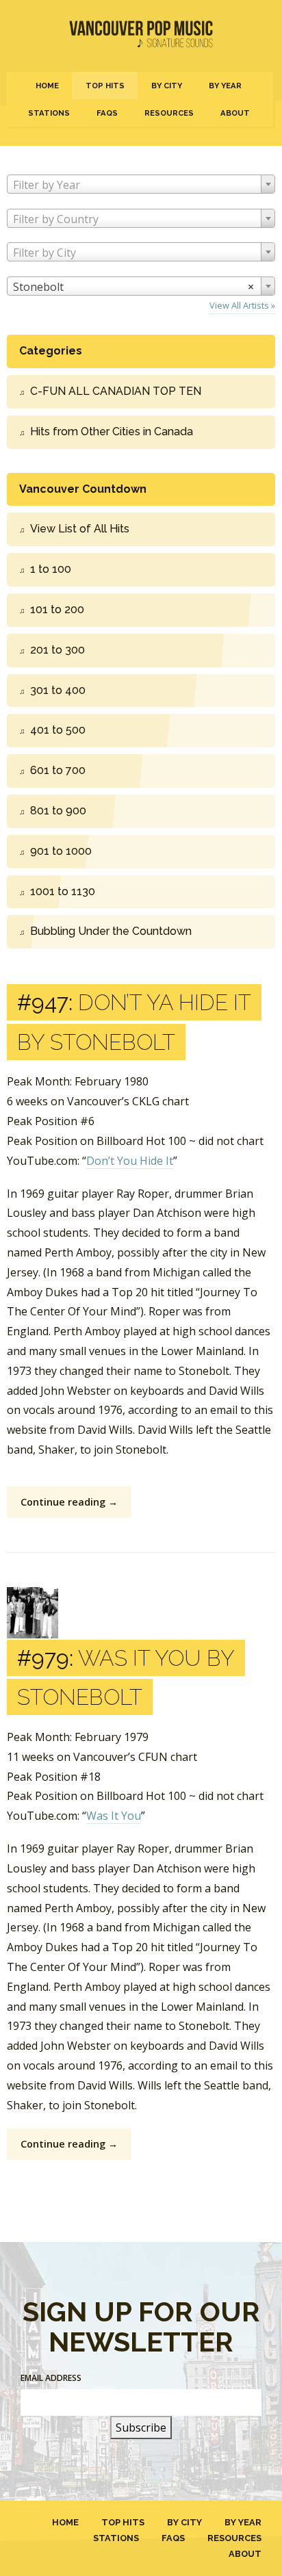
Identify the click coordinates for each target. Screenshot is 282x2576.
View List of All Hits (80, 529)
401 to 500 (58, 730)
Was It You (114, 1816)
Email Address (51, 2378)
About (235, 113)
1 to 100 (51, 569)
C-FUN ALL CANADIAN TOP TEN (116, 391)
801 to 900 (58, 811)
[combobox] (141, 184)
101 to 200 (57, 609)
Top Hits (105, 86)
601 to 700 (58, 770)
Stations (49, 113)
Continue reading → (69, 1502)
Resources (169, 113)
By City (167, 86)
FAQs (107, 113)
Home (47, 86)
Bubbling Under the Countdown (111, 931)
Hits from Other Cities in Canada (112, 432)
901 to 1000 (61, 851)
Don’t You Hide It (130, 1161)
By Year (225, 86)
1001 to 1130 (63, 891)
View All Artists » (242, 305)
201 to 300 (57, 650)
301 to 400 (58, 690)
